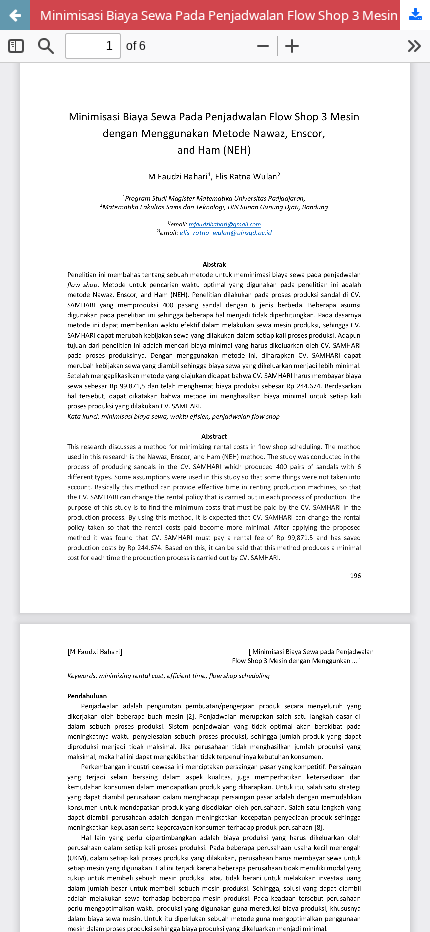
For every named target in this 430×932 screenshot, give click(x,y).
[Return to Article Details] (15, 15)
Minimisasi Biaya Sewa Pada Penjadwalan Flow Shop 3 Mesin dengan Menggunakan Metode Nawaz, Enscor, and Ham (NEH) (235, 15)
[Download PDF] (415, 15)
